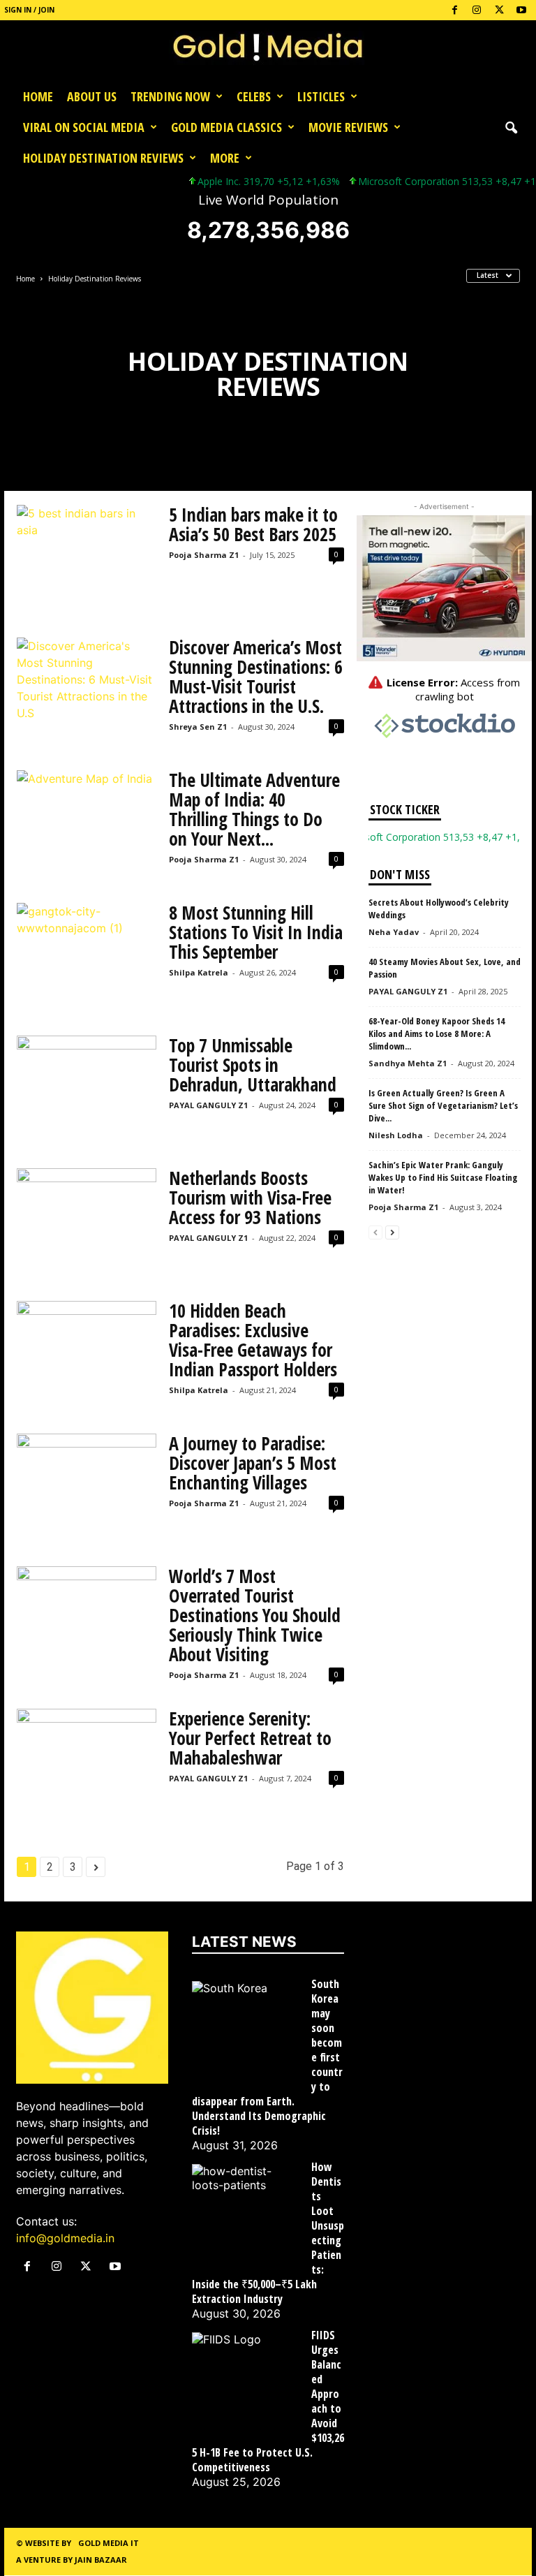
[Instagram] (477, 10)
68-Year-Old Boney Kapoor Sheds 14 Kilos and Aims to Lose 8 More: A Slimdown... (437, 1033)
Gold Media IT (109, 2543)
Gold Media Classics (226, 127)
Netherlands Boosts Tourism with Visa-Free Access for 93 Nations (250, 1198)
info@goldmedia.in (65, 2238)
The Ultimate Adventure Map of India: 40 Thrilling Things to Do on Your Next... (254, 809)
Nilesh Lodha (396, 1135)
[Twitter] (499, 10)
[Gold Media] (268, 51)
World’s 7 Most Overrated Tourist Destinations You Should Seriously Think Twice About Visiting (255, 1615)
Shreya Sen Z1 (198, 727)
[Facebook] (454, 10)
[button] (511, 127)
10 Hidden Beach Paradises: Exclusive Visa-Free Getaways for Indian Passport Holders (253, 1340)
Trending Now (170, 96)
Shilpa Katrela (199, 972)
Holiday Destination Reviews (103, 158)
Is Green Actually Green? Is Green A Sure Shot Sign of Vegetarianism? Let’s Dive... (443, 1105)
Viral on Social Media (84, 127)
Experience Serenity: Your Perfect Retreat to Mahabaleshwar (250, 1738)
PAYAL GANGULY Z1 (208, 1105)
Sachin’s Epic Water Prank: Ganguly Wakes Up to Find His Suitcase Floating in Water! (443, 1177)
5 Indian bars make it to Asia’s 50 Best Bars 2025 (253, 524)
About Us (92, 96)
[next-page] (392, 1231)
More (225, 158)
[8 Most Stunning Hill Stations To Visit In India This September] (87, 955)
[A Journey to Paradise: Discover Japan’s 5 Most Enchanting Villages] (87, 1486)
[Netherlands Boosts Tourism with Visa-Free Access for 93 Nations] (87, 1221)
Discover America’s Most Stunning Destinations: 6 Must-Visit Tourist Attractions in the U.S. (256, 677)
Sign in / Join (29, 10)
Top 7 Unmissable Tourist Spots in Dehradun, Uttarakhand (253, 1065)
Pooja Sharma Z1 (204, 555)
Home (38, 96)
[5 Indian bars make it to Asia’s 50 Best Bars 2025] (87, 557)
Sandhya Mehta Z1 (408, 1063)
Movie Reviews (348, 127)
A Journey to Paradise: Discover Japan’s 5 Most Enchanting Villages (253, 1463)
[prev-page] (375, 1231)
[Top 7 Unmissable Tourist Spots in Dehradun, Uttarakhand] (87, 1088)
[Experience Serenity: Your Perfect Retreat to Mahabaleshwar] (87, 1761)
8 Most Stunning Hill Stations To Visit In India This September (256, 932)
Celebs (254, 96)
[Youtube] (521, 10)
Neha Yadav (394, 932)
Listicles (321, 96)
